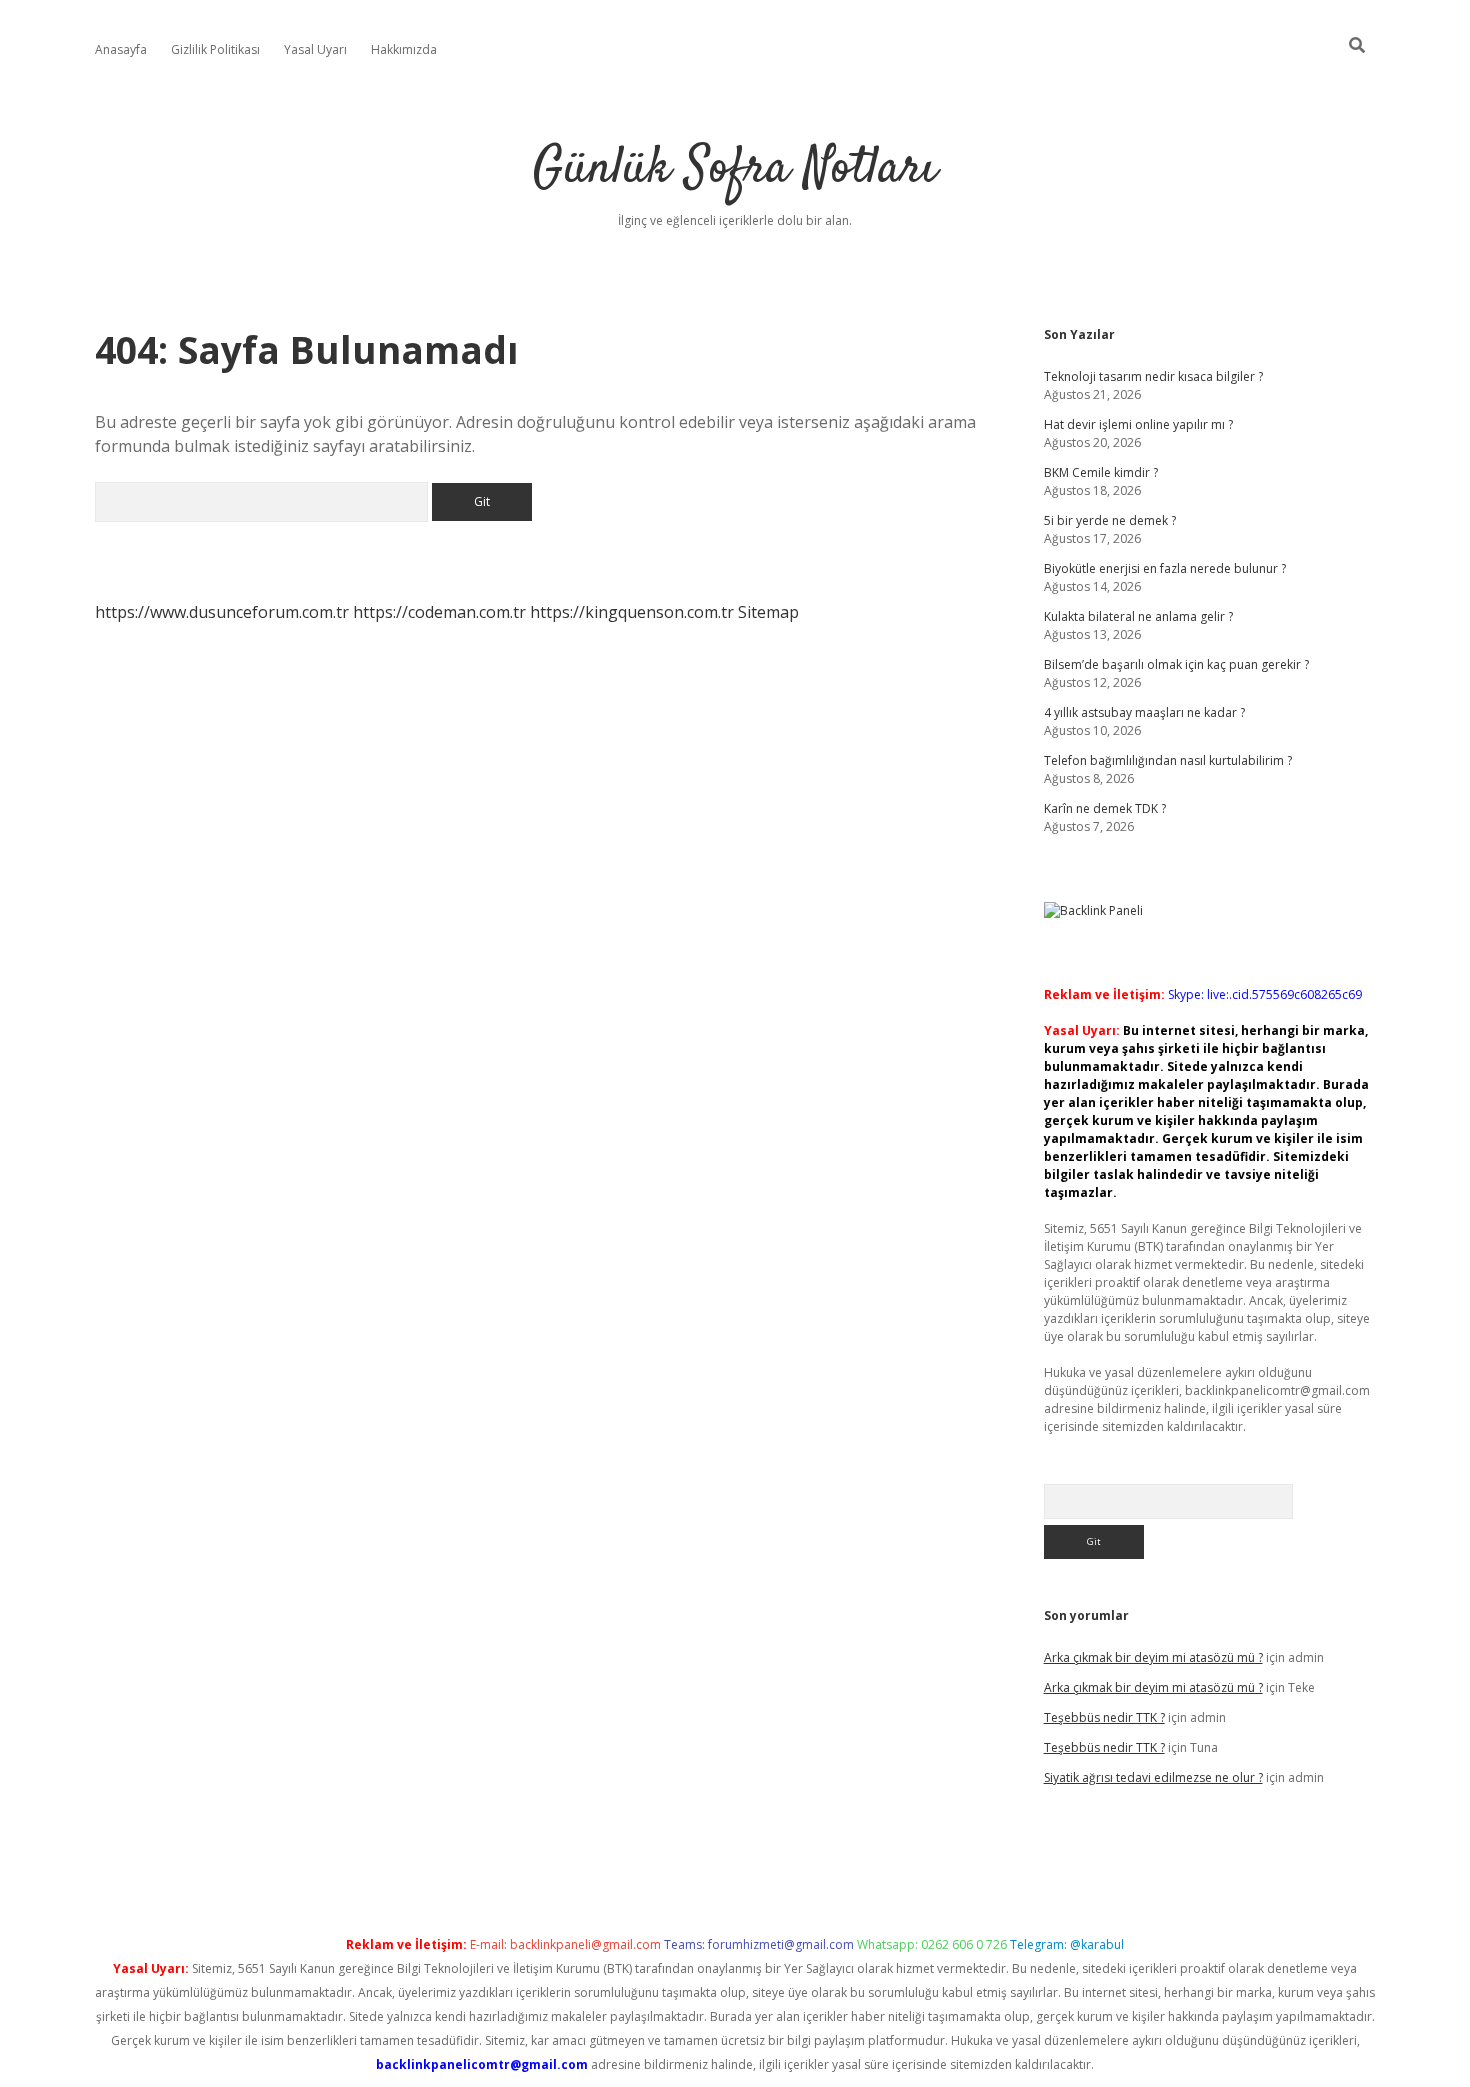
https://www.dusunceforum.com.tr (222, 612)
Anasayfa (121, 49)
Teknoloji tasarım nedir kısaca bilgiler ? (1153, 376)
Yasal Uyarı (315, 49)
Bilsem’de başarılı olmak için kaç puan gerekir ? (1176, 664)
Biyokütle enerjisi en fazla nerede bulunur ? (1165, 568)
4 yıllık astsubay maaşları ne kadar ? (1144, 712)
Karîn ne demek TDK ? (1105, 808)
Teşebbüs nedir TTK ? (1104, 1717)
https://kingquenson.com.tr (632, 612)
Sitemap (768, 612)
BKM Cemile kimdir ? (1101, 472)
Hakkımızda (404, 49)
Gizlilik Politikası (215, 49)
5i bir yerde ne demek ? (1110, 520)
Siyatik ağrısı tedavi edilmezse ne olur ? (1153, 1777)
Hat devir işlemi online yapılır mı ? (1138, 424)
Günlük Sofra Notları (735, 169)
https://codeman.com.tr (439, 612)
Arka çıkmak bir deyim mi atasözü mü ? (1153, 1657)
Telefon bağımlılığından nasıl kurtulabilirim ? (1168, 760)
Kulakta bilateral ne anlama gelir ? (1138, 616)
